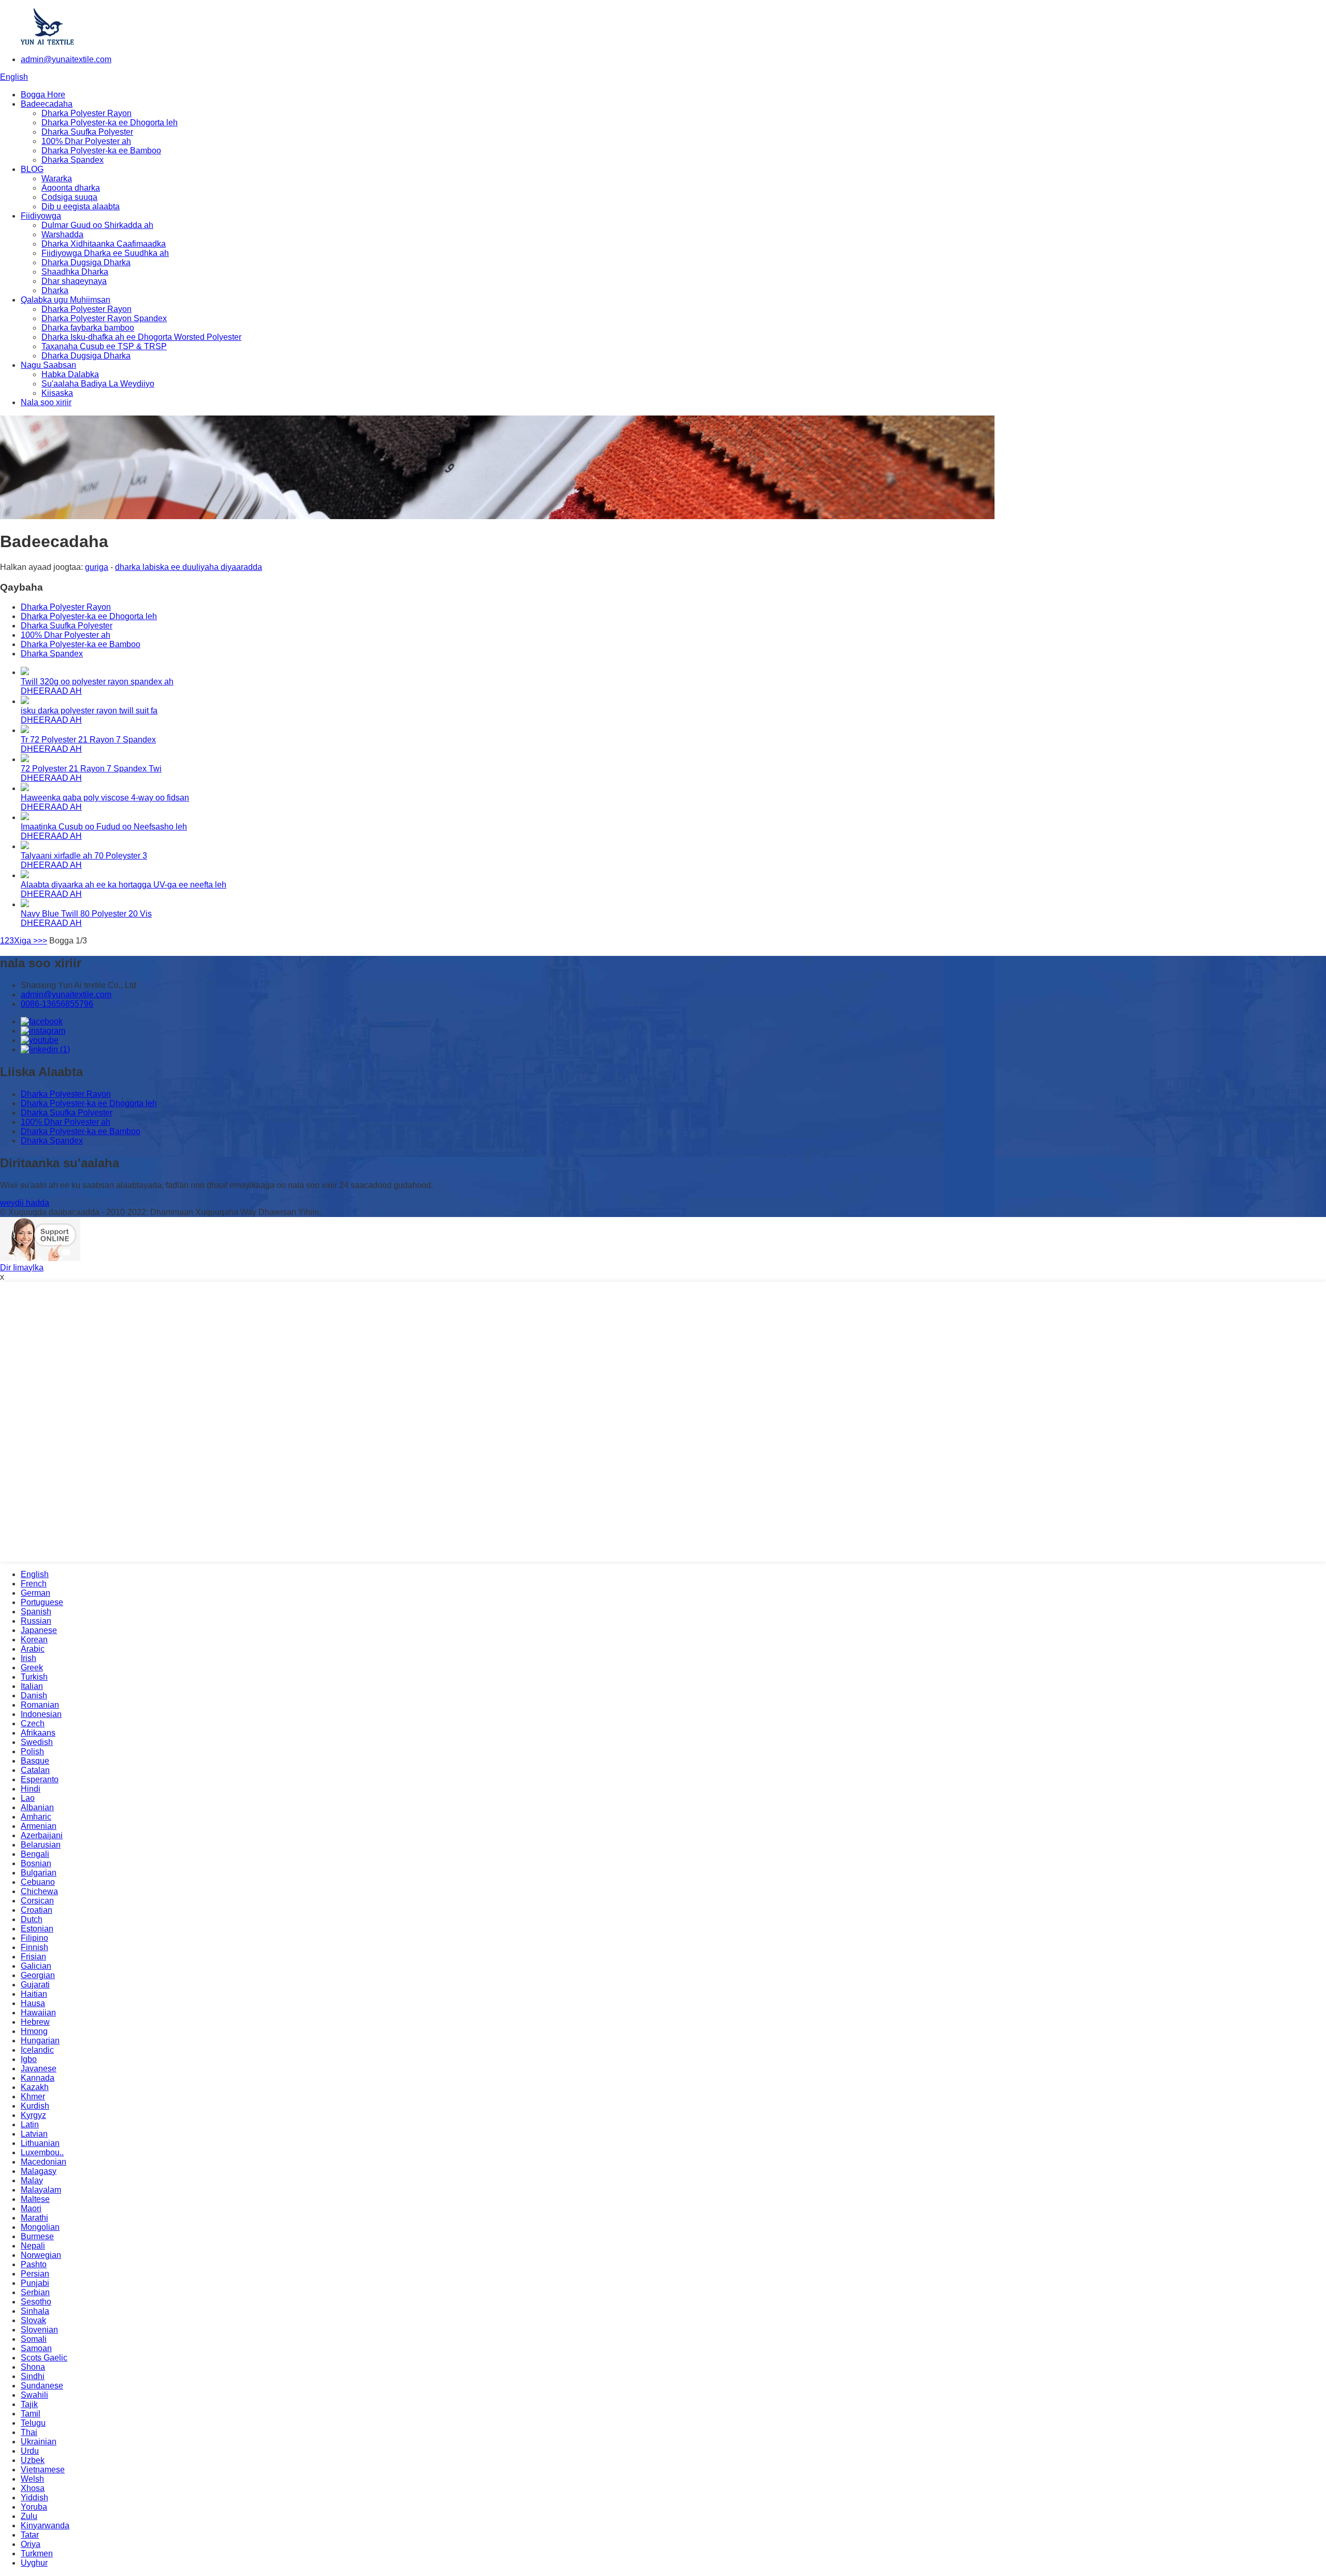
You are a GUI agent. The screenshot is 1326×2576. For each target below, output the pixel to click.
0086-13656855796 (57, 1004)
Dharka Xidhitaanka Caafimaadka (104, 244)
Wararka (57, 178)
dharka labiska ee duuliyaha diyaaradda (189, 567)
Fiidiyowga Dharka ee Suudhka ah (105, 253)
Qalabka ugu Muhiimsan (66, 300)
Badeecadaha (47, 104)
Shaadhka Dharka (75, 272)
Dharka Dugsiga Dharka (86, 262)
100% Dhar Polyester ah (86, 141)
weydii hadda (25, 1203)
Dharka (55, 290)
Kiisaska (57, 393)
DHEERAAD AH (51, 691)
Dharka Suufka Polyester (87, 132)
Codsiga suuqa (69, 197)
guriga (97, 567)
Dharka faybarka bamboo (88, 328)
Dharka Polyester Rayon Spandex (104, 318)
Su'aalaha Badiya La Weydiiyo (98, 384)
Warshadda (62, 234)
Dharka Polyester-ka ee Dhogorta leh (110, 123)
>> (42, 941)
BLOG (32, 169)
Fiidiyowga (41, 216)
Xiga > (26, 941)
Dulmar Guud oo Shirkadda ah (97, 225)
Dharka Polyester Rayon (87, 113)
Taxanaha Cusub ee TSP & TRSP (104, 346)
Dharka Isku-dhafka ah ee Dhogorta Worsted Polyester (141, 337)
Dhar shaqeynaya (74, 281)
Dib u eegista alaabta (81, 206)
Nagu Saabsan (48, 365)
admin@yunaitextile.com (66, 59)
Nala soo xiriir (46, 402)
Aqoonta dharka (71, 188)
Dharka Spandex (73, 160)
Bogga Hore (43, 95)
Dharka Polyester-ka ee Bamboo (101, 151)
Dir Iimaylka (22, 1268)
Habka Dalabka (70, 374)
